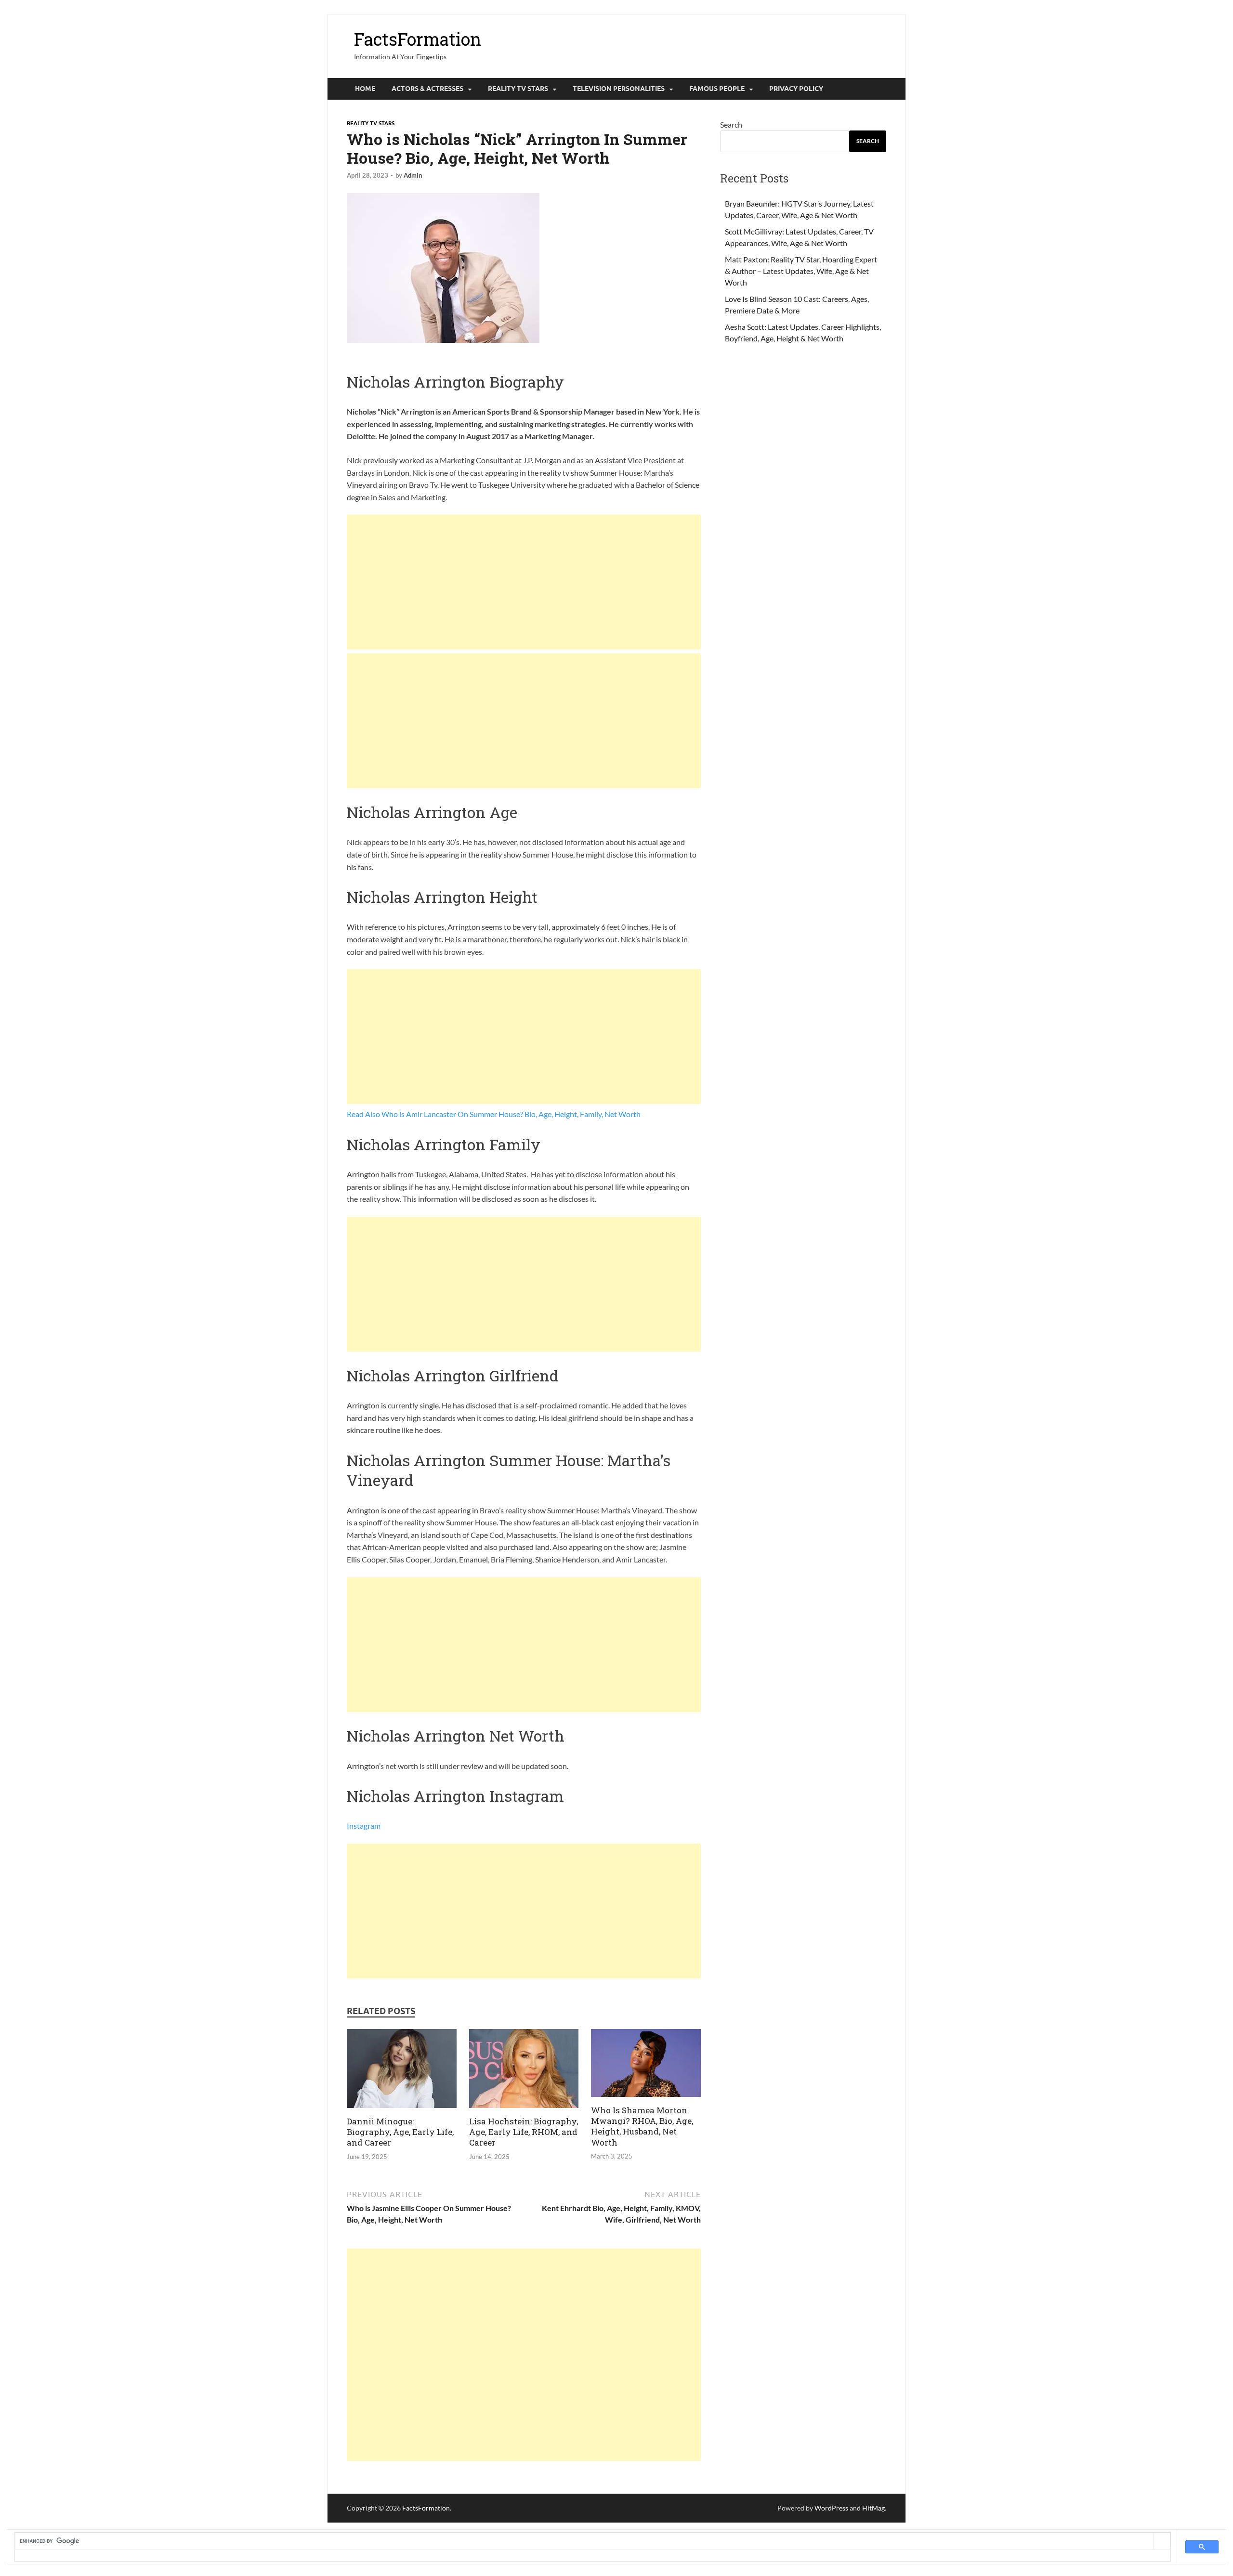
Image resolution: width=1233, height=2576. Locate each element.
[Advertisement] (524, 582)
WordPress (831, 2508)
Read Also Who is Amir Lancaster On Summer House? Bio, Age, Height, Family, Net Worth (494, 1114)
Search (731, 124)
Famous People (717, 89)
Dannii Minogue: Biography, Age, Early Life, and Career (400, 2132)
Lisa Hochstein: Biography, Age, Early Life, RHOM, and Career (524, 2132)
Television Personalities (619, 89)
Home (365, 89)
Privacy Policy (796, 89)
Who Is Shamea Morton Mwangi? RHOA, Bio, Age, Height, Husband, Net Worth (642, 2126)
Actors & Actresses (427, 89)
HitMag (873, 2508)
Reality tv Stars (518, 89)
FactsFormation (418, 39)
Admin (413, 175)
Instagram (364, 1826)
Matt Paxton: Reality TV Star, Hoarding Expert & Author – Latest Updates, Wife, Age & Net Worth (801, 271)
